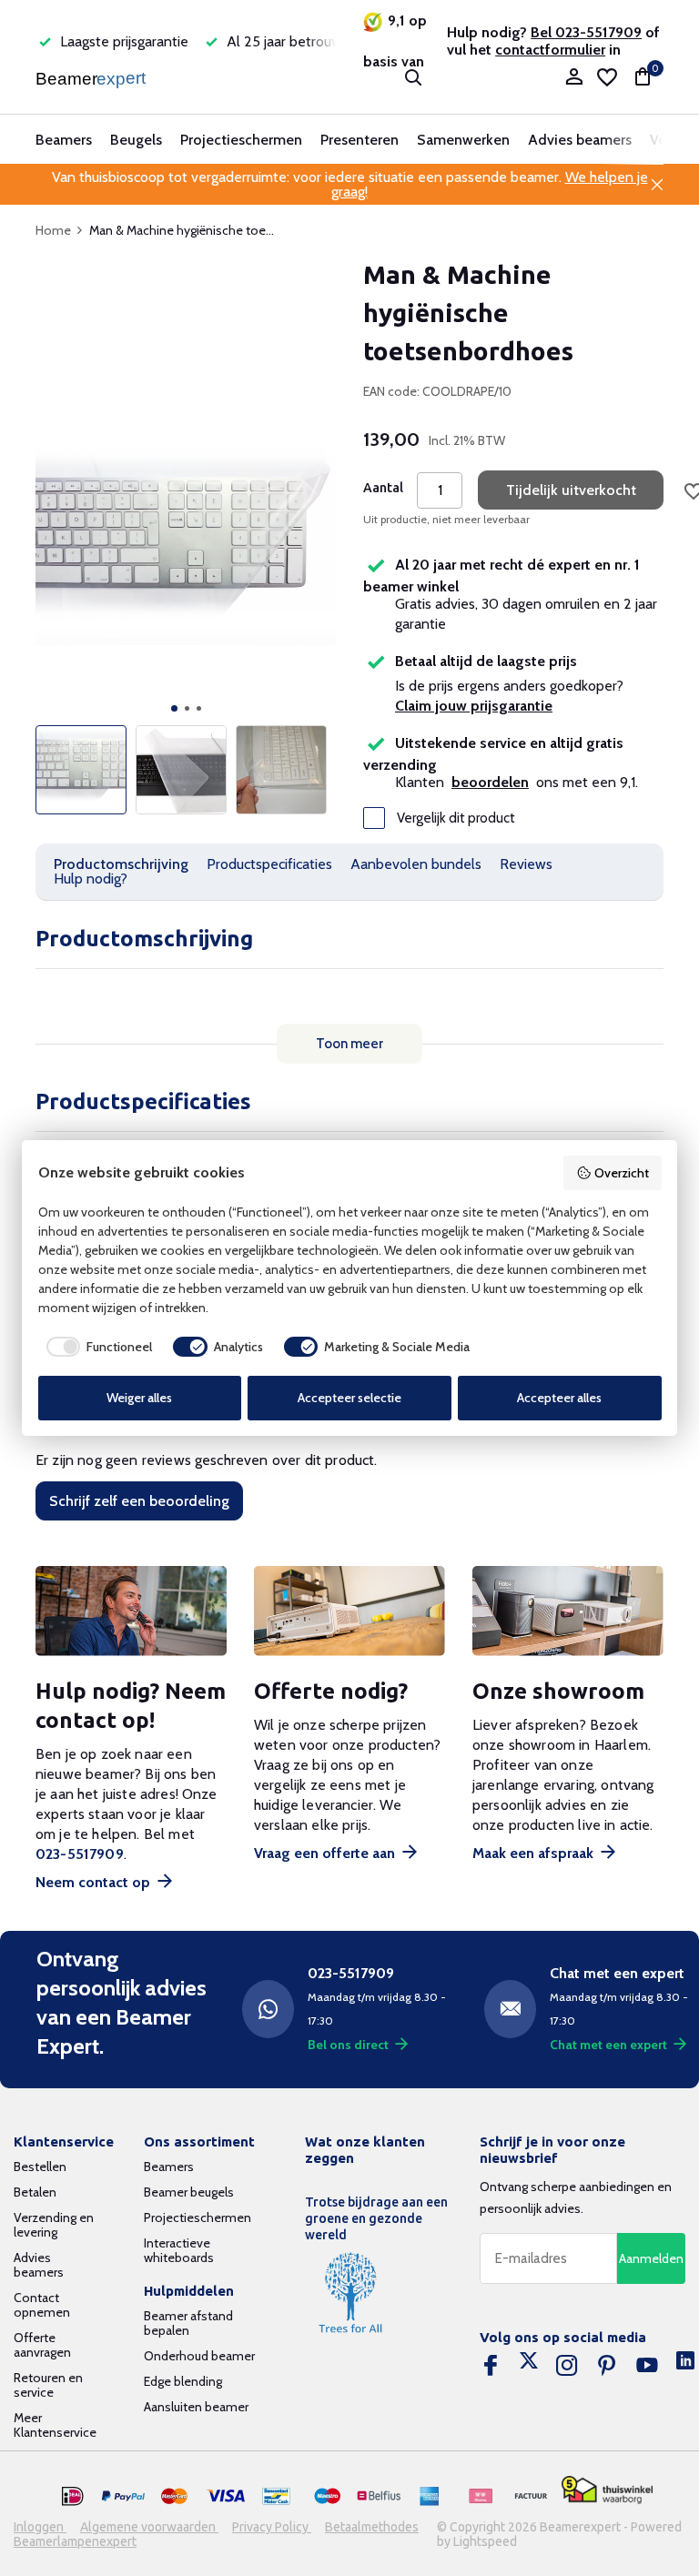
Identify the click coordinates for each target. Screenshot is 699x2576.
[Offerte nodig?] (349, 1611)
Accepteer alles (559, 1398)
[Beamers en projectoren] (92, 77)
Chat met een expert (608, 2045)
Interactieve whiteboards (179, 2250)
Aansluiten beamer (196, 2407)
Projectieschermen (241, 140)
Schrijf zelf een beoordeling (139, 1501)
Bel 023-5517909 (586, 32)
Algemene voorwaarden (149, 2527)
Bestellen (40, 2167)
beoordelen (490, 782)
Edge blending (183, 2381)
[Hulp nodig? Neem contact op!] (131, 1611)
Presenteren (360, 140)
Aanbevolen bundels (416, 864)
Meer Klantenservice (55, 2425)
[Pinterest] (607, 2366)
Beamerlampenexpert (75, 2541)
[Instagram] (567, 2366)
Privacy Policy (272, 2527)
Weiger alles (139, 1398)
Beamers (64, 140)
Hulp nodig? (91, 879)
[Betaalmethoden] (73, 2497)
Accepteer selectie (349, 1398)
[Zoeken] (413, 77)
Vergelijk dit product (456, 818)
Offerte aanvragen (42, 2345)
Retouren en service (48, 2385)
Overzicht (622, 1173)
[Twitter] (529, 2366)
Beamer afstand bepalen (188, 2323)
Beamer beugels (189, 2192)
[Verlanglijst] (607, 77)
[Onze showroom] (568, 1611)
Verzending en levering (54, 2225)
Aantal (383, 488)
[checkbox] (96, 1347)
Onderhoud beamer (199, 2356)
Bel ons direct (348, 2045)
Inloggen (40, 2527)
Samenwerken (463, 140)
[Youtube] (647, 2366)
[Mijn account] (574, 78)
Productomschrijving (121, 864)
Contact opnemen (42, 2305)
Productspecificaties (269, 864)
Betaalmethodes (372, 2527)
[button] (174, 708)
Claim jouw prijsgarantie (474, 706)
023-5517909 (80, 1854)
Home (53, 230)
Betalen (35, 2192)
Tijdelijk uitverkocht (571, 490)
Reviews (526, 864)
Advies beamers (580, 140)
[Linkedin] (685, 2366)
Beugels (136, 140)
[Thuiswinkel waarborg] (607, 2490)
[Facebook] (491, 2366)
